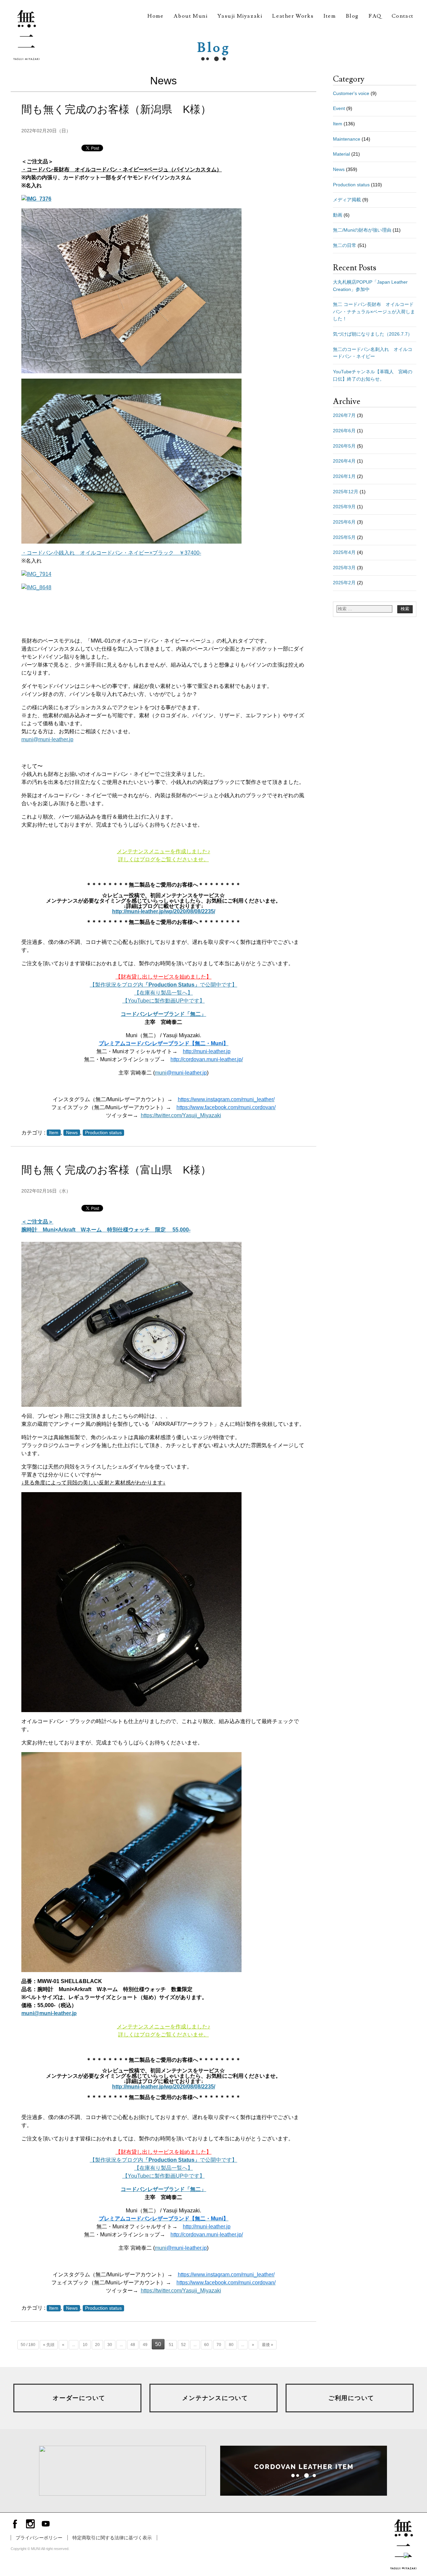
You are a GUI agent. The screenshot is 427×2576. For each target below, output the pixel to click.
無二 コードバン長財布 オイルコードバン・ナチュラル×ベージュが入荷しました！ (374, 311)
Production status (103, 1133)
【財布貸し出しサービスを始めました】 (163, 977)
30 (110, 2345)
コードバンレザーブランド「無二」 (163, 1014)
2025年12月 (346, 492)
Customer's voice (351, 93)
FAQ (375, 16)
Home (155, 16)
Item (330, 16)
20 (97, 2345)
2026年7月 (344, 415)
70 (219, 2345)
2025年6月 (344, 522)
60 (206, 2345)
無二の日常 (345, 245)
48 (133, 2345)
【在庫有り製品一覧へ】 (163, 993)
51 (171, 2345)
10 (85, 2345)
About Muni (190, 16)
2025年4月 (344, 552)
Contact (403, 16)
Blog (352, 16)
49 (145, 2345)
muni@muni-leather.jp (47, 739)
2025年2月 (344, 583)
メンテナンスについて (215, 2398)
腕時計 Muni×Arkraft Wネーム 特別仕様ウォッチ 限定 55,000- (106, 1230)
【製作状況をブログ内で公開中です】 (163, 985)
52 (183, 2345)
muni (181, 1073)
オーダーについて (79, 2398)
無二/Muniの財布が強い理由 (362, 230)
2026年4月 (344, 461)
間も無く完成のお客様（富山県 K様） (116, 1170)
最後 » (268, 2345)
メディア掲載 (347, 200)
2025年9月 (344, 507)
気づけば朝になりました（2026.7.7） (373, 334)
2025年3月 (344, 568)
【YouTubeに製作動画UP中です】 (164, 1001)
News (72, 1133)
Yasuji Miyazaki (240, 16)
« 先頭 (49, 2345)
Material (341, 154)
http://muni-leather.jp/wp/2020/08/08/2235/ (164, 911)
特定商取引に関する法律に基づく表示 (112, 2538)
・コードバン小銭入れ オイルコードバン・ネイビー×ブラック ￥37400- (111, 553)
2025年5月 (344, 537)
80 (231, 2345)
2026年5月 (344, 446)
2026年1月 (344, 476)
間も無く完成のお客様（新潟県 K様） (116, 109)
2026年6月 (344, 431)
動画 (338, 215)
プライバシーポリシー (39, 2538)
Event (339, 108)
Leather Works (293, 16)
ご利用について (351, 2398)
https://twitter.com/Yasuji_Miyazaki (181, 1115)
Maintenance (347, 139)
